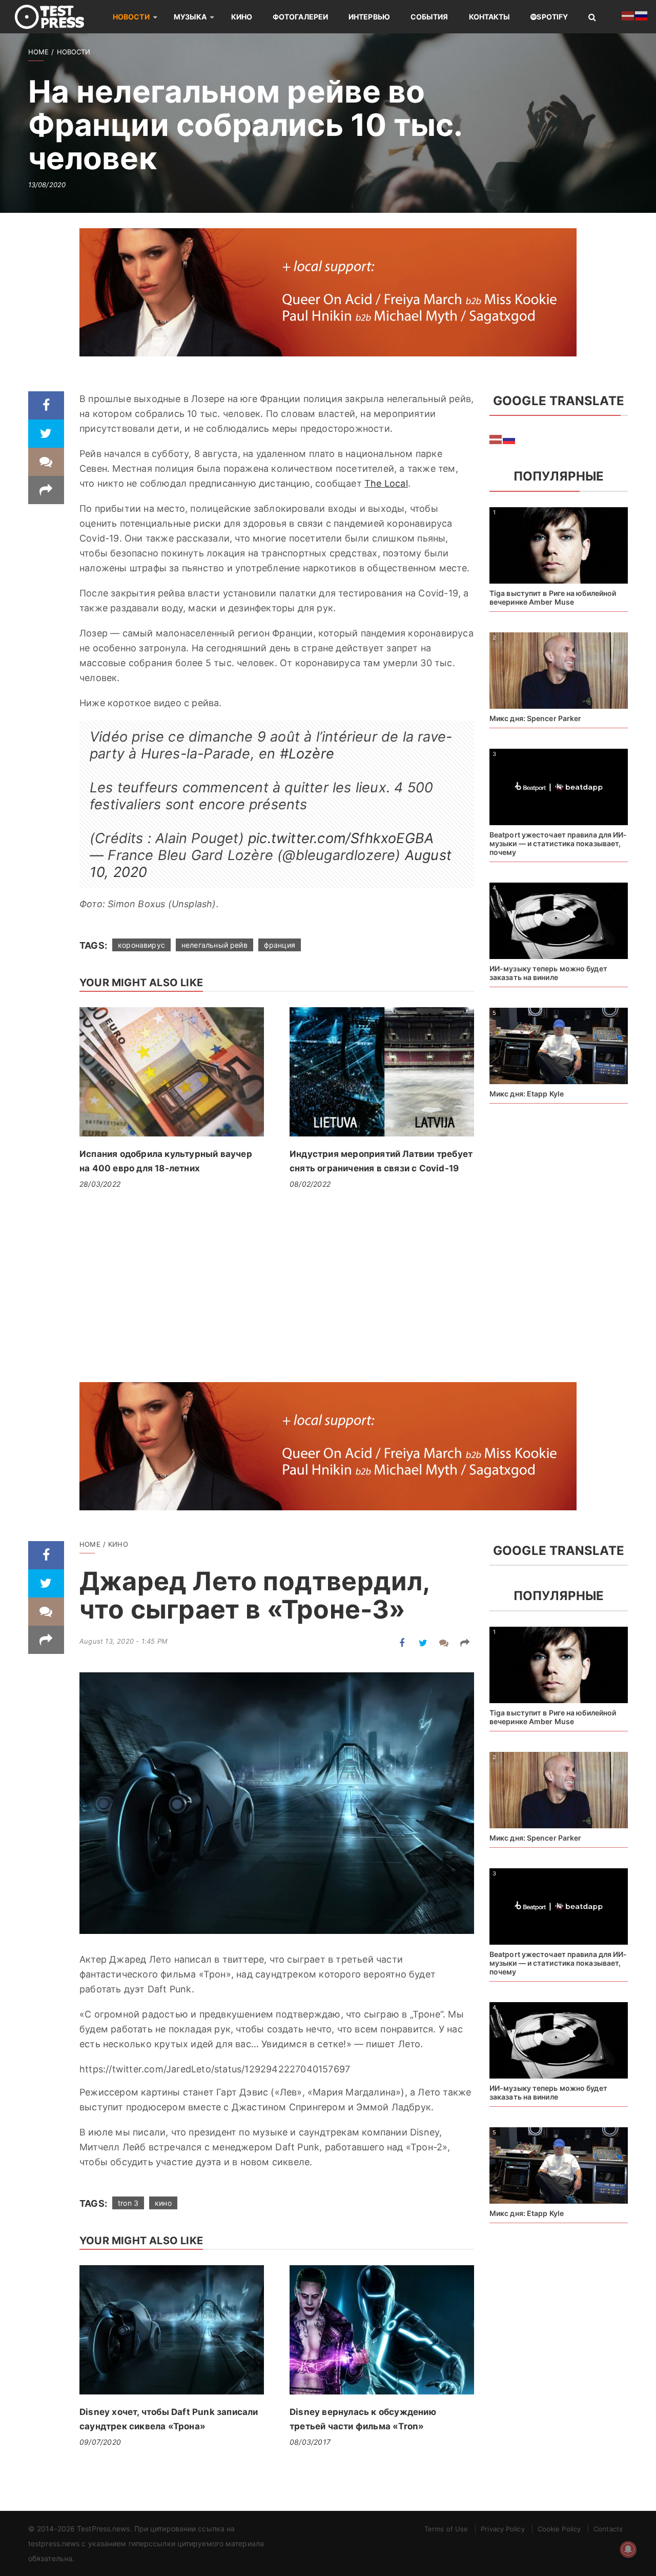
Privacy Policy (503, 2529)
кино (163, 2203)
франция (280, 945)
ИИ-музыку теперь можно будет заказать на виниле (548, 973)
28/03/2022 (100, 1184)
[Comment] (46, 462)
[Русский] (509, 438)
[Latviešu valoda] (496, 438)
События (429, 17)
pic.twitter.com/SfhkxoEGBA (341, 838)
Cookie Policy (559, 2529)
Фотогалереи (300, 17)
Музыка (190, 17)
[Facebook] (46, 405)
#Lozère (307, 754)
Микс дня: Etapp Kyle (527, 1094)
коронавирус (141, 945)
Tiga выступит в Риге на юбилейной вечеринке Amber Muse (553, 597)
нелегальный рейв (214, 945)
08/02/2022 (310, 1184)
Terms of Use (446, 2529)
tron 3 (128, 2203)
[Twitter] (46, 434)
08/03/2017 (310, 2442)
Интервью (369, 17)
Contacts (608, 2529)
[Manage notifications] (628, 2549)
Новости (131, 17)
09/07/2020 (100, 2442)
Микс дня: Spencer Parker (535, 718)
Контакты (490, 17)
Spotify (552, 17)
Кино (242, 17)
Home (38, 52)
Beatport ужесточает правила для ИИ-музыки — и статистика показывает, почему (558, 843)
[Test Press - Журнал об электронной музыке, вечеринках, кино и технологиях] (56, 17)
